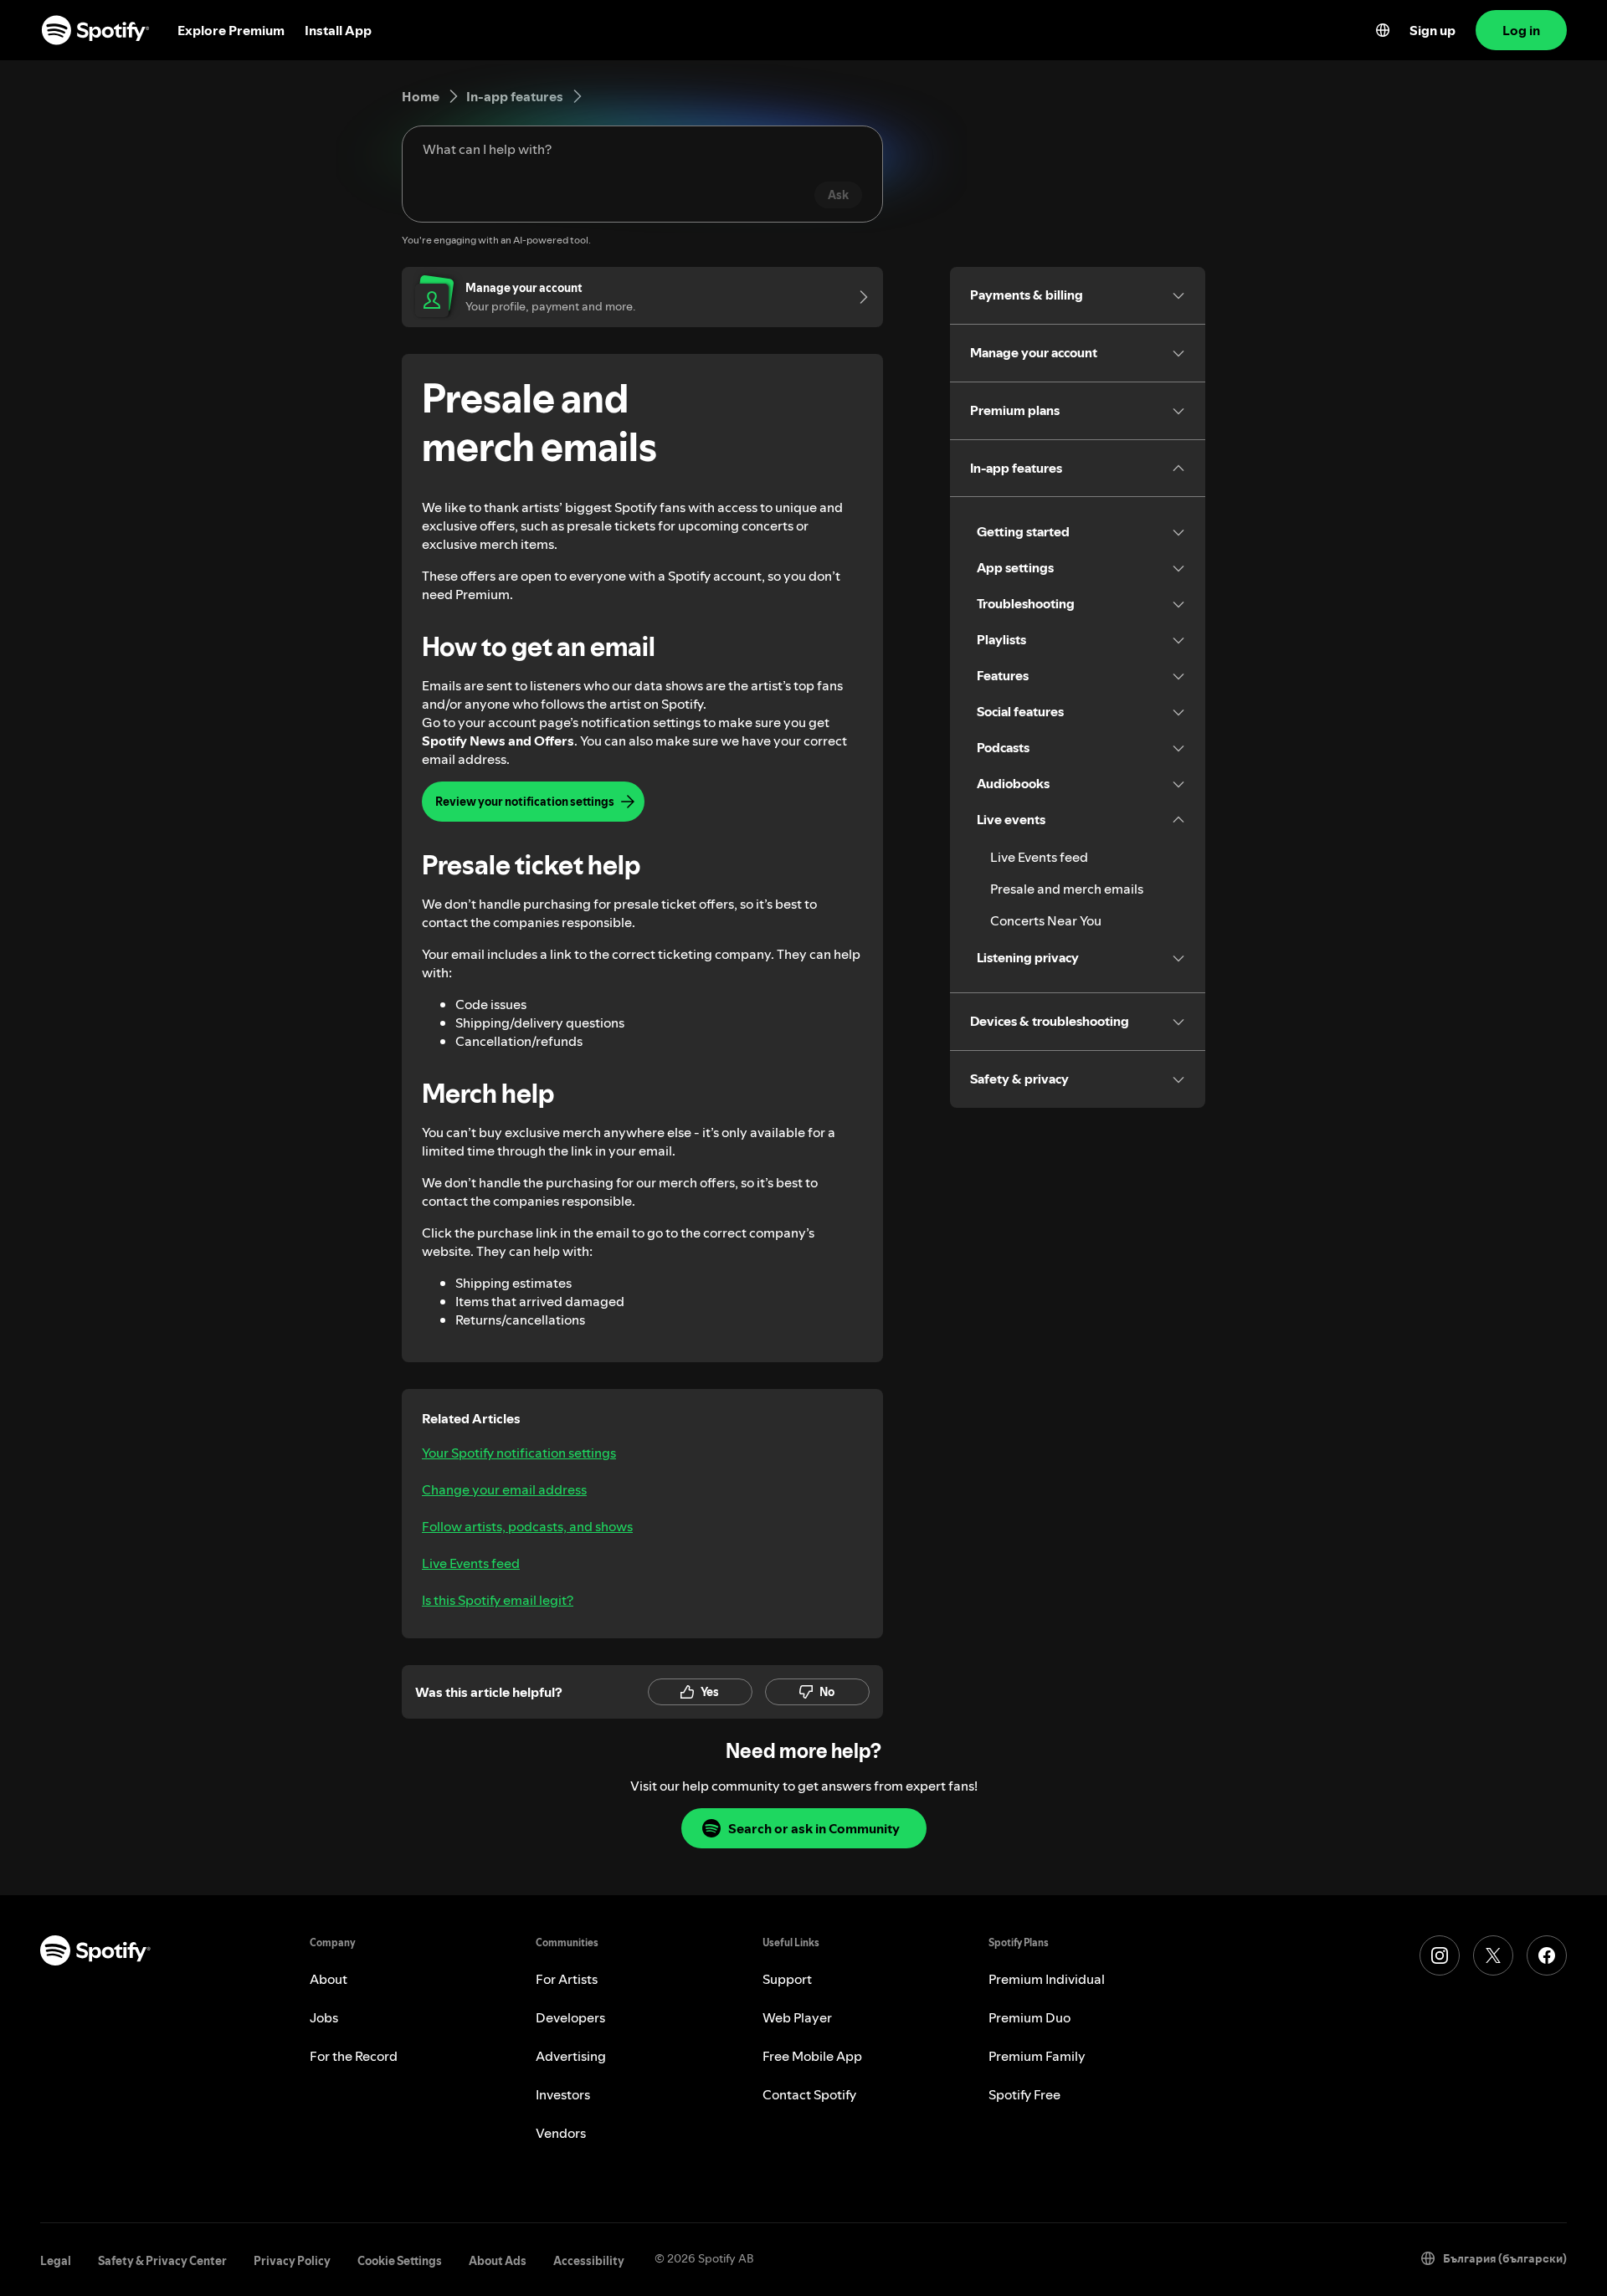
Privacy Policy (292, 2261)
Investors (563, 2094)
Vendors (561, 2133)
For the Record (354, 2056)
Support (787, 1979)
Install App (338, 30)
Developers (570, 2017)
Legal (56, 2261)
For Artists (567, 1979)
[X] (1493, 1955)
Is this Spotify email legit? (498, 1600)
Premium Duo (1029, 2017)
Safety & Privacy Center (162, 2261)
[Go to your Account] (858, 297)
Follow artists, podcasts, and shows (527, 1526)
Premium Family (1037, 2056)
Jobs (324, 2017)
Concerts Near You (1046, 920)
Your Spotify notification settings (519, 1453)
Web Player (797, 2017)
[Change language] (1383, 30)
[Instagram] (1440, 1955)
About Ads (498, 2261)
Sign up (1432, 30)
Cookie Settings (400, 2261)
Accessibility (589, 2261)
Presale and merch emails (1067, 889)
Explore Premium (231, 30)
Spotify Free (1024, 2094)
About (329, 1979)
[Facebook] (1547, 1955)
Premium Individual (1047, 1979)
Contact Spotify (809, 2094)
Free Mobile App (812, 2056)
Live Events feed (471, 1563)
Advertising (571, 2056)
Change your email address (504, 1489)
